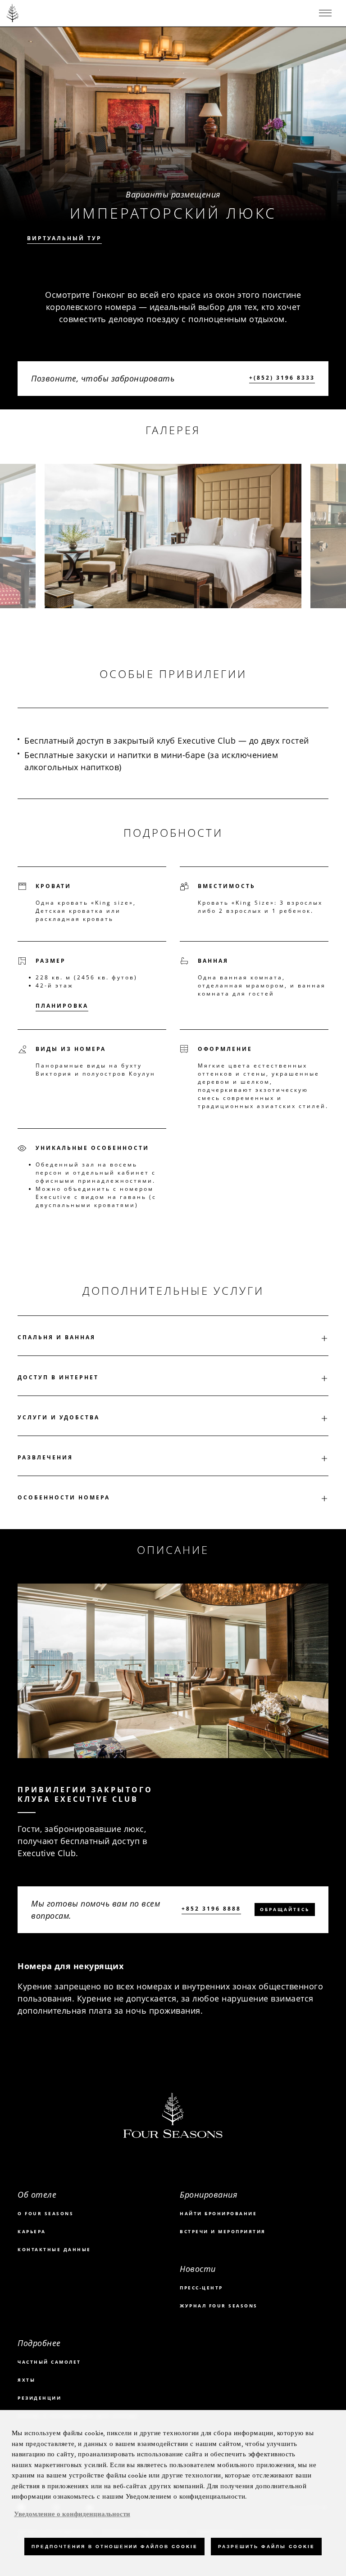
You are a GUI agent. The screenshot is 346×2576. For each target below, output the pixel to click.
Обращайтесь (285, 1909)
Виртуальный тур (64, 238)
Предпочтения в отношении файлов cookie (114, 2547)
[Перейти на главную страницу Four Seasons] (13, 13)
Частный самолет (49, 2362)
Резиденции (39, 2398)
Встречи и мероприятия (223, 2231)
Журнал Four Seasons (219, 2306)
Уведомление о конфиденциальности (72, 2514)
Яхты (26, 2380)
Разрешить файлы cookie (266, 2547)
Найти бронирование (218, 2213)
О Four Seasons (46, 2213)
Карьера (32, 2231)
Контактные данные (54, 2249)
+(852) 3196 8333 (282, 378)
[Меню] (325, 13)
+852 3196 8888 (211, 1909)
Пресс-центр (201, 2288)
